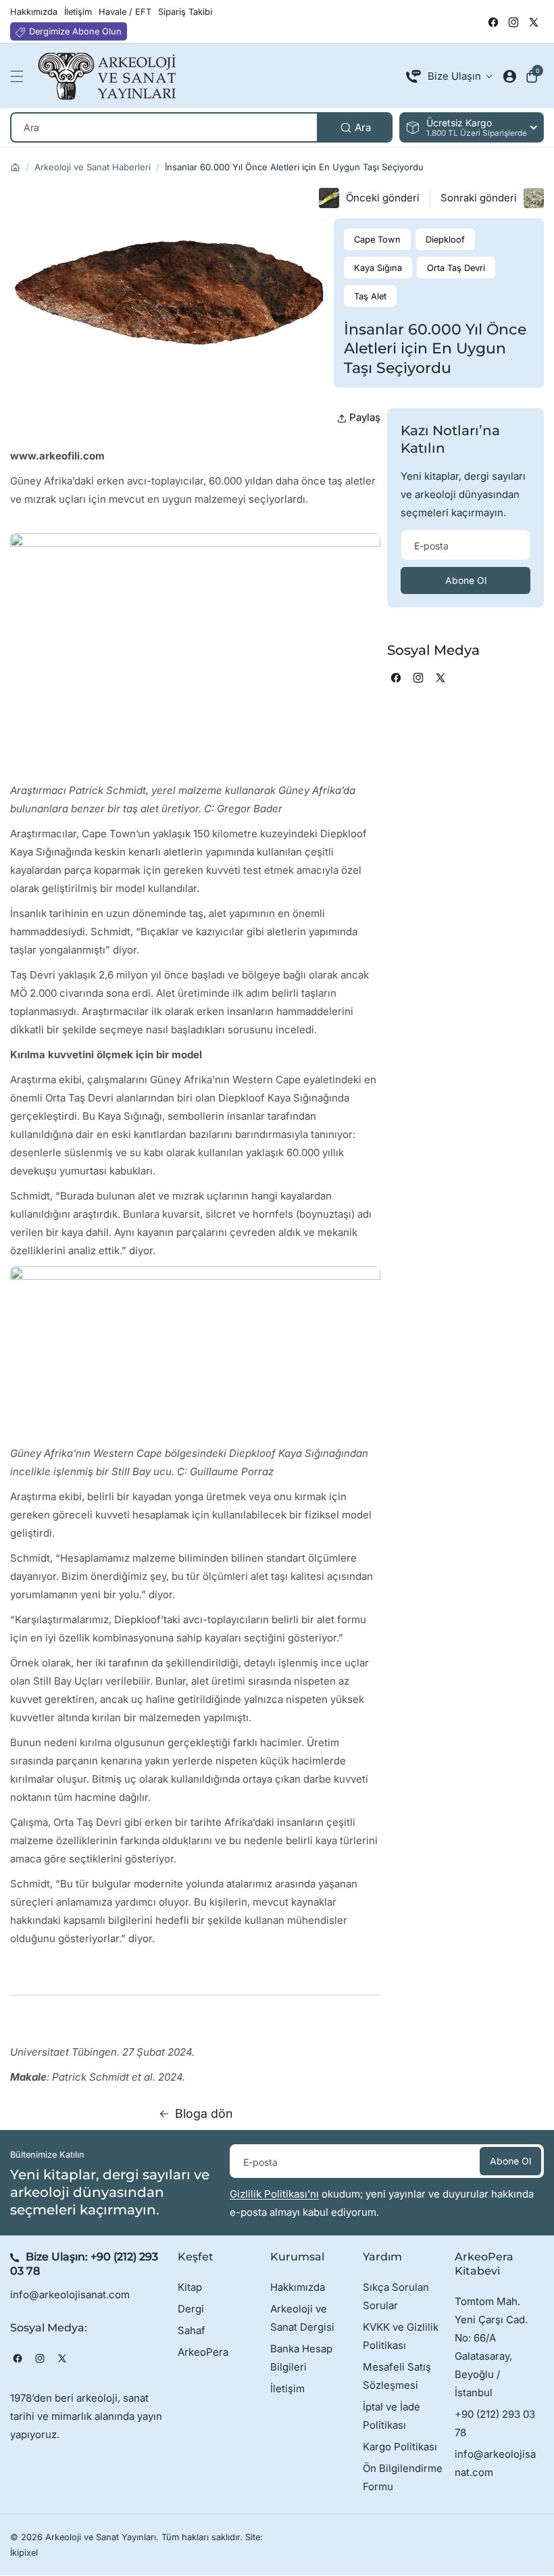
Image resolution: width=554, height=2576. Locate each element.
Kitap (190, 2287)
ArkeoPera (203, 2352)
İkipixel (24, 2553)
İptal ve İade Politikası (392, 2416)
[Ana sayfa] (15, 167)
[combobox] (201, 127)
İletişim (287, 2388)
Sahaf (192, 2330)
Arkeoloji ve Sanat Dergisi (302, 2318)
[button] (20, 76)
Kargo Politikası (400, 2447)
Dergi (191, 2309)
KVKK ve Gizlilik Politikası (401, 2336)
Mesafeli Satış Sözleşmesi (397, 2376)
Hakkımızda (298, 2287)
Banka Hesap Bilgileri (301, 2358)
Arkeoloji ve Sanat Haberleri (93, 167)
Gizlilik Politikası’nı (274, 2194)
